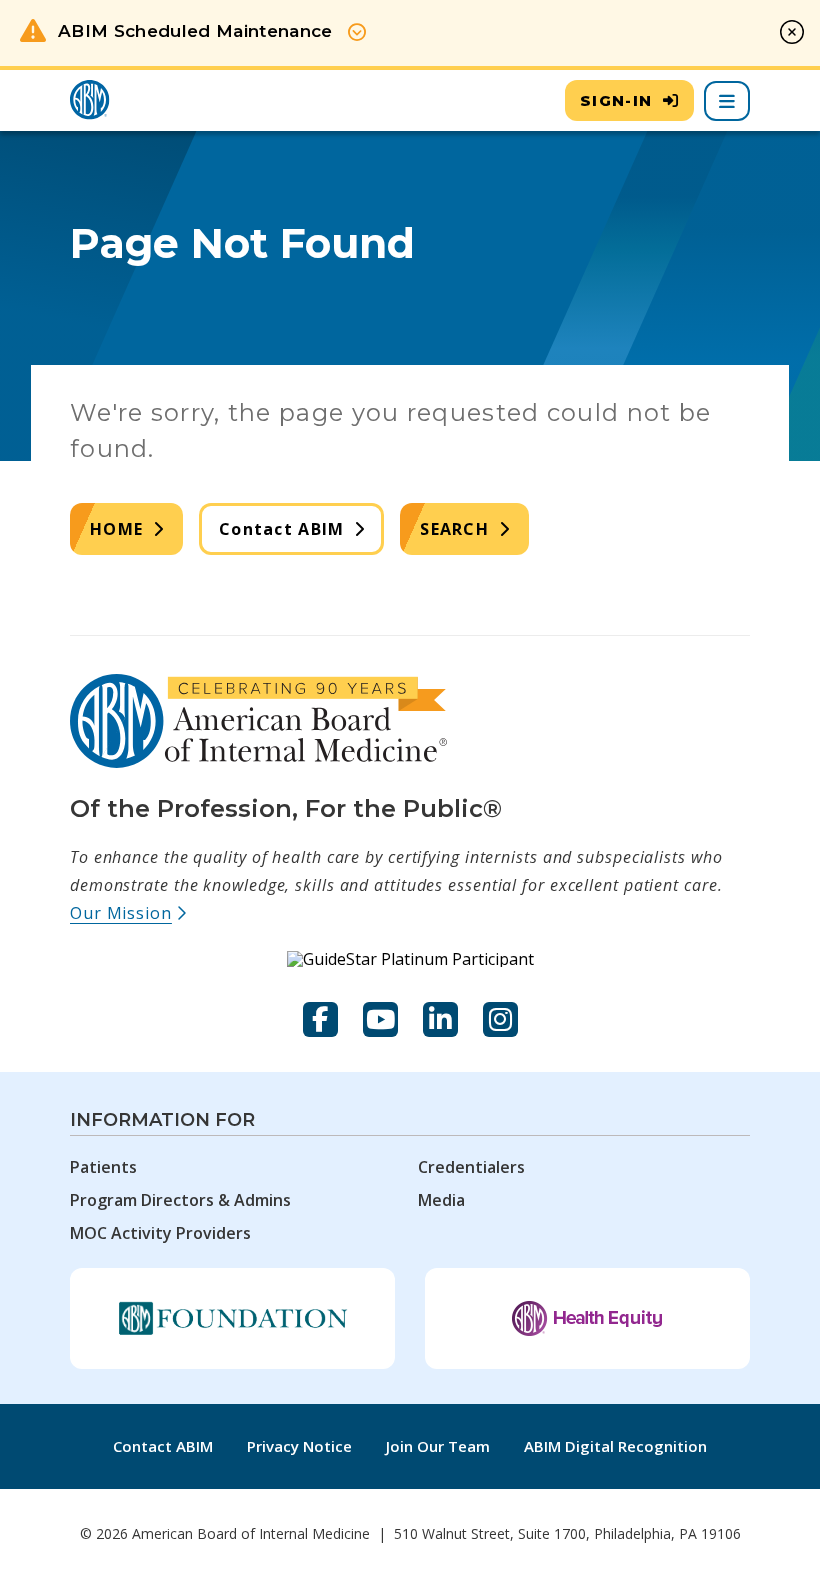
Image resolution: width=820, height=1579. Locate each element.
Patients (103, 1167)
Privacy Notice (299, 1446)
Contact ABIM (281, 529)
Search (454, 529)
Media (441, 1200)
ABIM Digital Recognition (615, 1446)
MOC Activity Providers (160, 1233)
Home (116, 529)
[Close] (792, 32)
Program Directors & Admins (180, 1200)
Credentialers (471, 1167)
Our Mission (128, 913)
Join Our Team (438, 1446)
